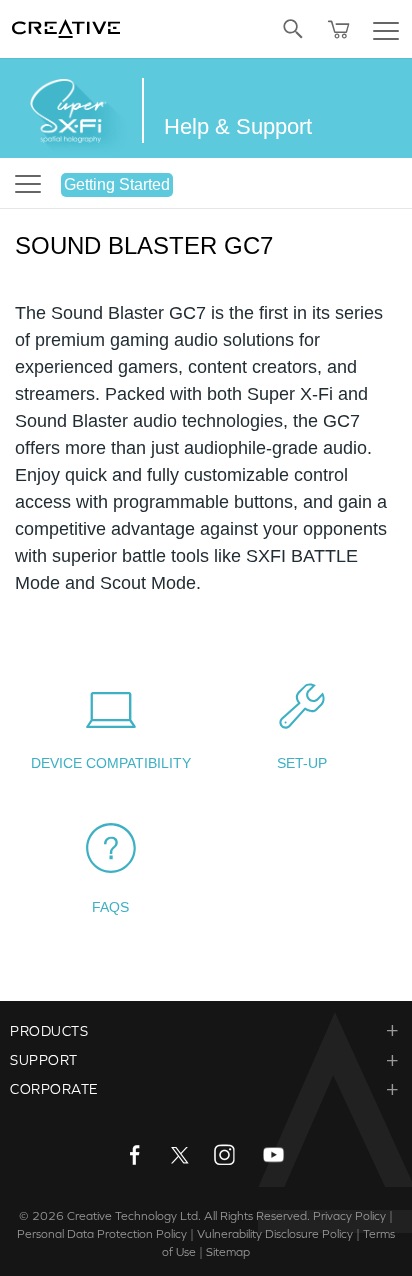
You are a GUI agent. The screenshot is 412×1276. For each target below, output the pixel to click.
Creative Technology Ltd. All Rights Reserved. (188, 1216)
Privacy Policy (349, 1216)
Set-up (302, 763)
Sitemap (228, 1252)
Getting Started (117, 184)
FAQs (110, 907)
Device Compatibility (111, 763)
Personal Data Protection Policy (102, 1234)
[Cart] (339, 29)
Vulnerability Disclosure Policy (275, 1234)
